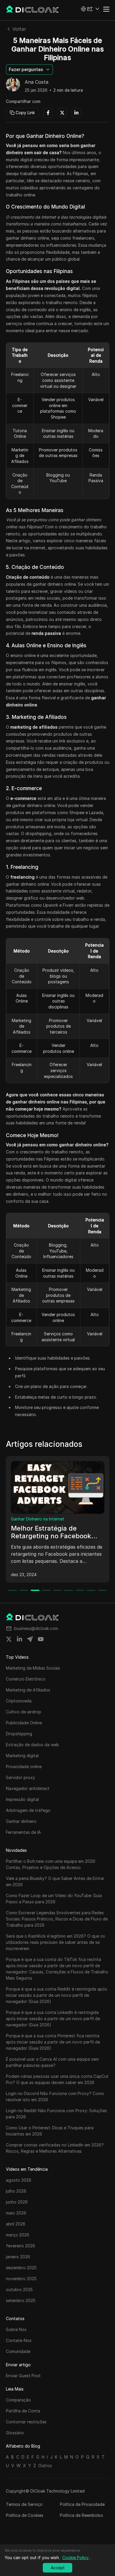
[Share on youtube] (41, 1639)
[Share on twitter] (9, 1639)
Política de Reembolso (82, 2515)
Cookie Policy (75, 2558)
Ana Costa (37, 82)
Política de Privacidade (82, 2504)
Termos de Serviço (24, 2504)
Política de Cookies (25, 2515)
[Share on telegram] (30, 1639)
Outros (45, 2466)
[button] (90, 9)
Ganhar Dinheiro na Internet (38, 1519)
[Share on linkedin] (19, 1639)
